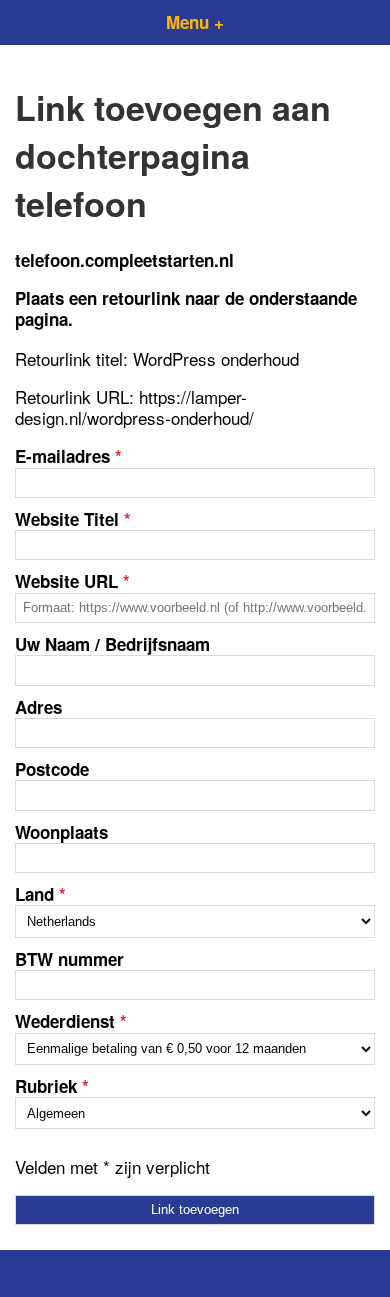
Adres (38, 707)
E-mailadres (68, 456)
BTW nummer (69, 959)
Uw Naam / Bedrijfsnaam (112, 644)
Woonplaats (61, 832)
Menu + (195, 22)
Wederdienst (71, 1021)
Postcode (52, 769)
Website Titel (73, 519)
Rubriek (52, 1086)
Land (40, 894)
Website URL (72, 581)
